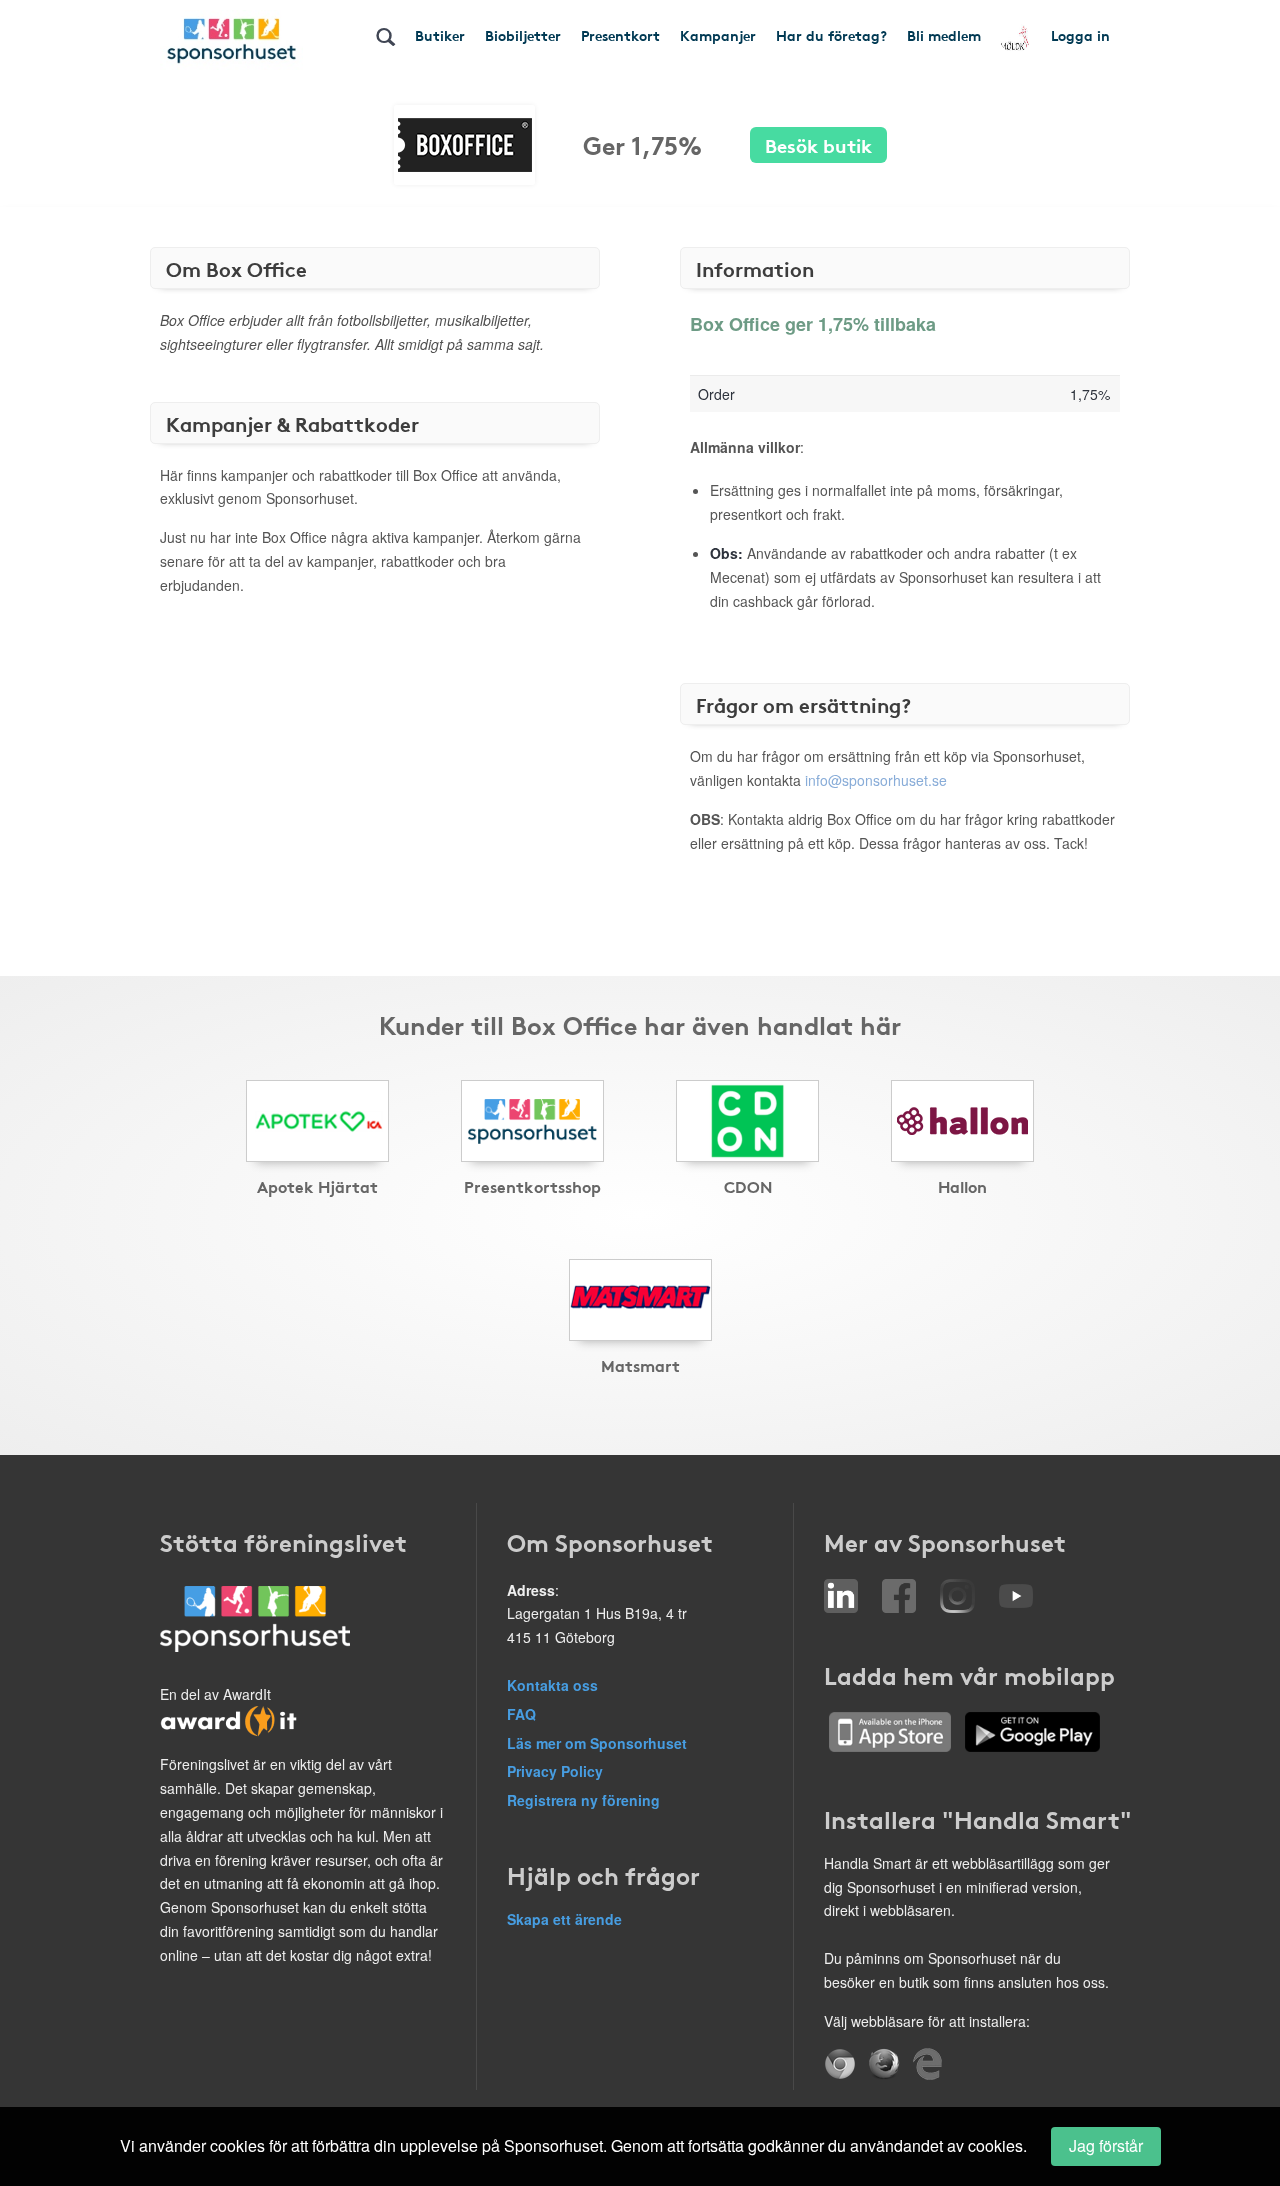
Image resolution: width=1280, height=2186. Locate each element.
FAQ (521, 1714)
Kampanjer (718, 35)
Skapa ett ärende (564, 1919)
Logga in (1080, 35)
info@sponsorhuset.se (876, 780)
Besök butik (818, 144)
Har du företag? (831, 35)
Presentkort (620, 35)
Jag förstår (1106, 2145)
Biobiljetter (523, 35)
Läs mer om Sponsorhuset (597, 1743)
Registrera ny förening (583, 1800)
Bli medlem (944, 35)
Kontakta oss (552, 1685)
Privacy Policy (555, 1771)
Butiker (440, 35)
